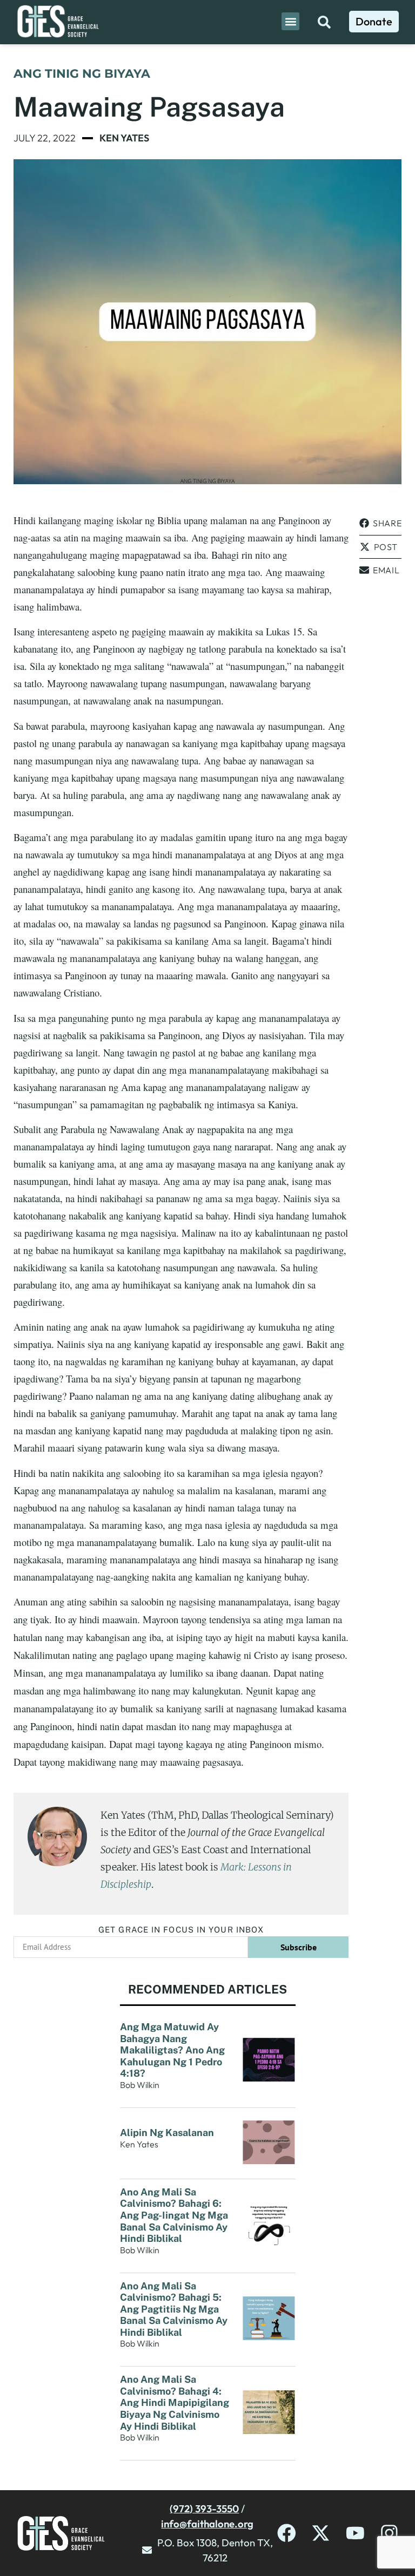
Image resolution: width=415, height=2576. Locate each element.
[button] (290, 21)
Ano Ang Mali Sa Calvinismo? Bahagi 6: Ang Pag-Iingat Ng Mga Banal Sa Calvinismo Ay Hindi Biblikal (174, 2215)
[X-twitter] (321, 2533)
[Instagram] (389, 2533)
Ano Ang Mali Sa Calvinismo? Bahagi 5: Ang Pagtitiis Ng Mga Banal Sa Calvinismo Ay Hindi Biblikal (174, 2309)
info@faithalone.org (207, 2524)
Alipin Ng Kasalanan (167, 2133)
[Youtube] (355, 2533)
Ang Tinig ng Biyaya (82, 74)
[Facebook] (287, 2533)
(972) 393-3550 (204, 2509)
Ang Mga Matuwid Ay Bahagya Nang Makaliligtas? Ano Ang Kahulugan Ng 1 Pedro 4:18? (172, 2050)
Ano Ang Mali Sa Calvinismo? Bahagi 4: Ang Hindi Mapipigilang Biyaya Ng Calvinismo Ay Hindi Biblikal (175, 2402)
